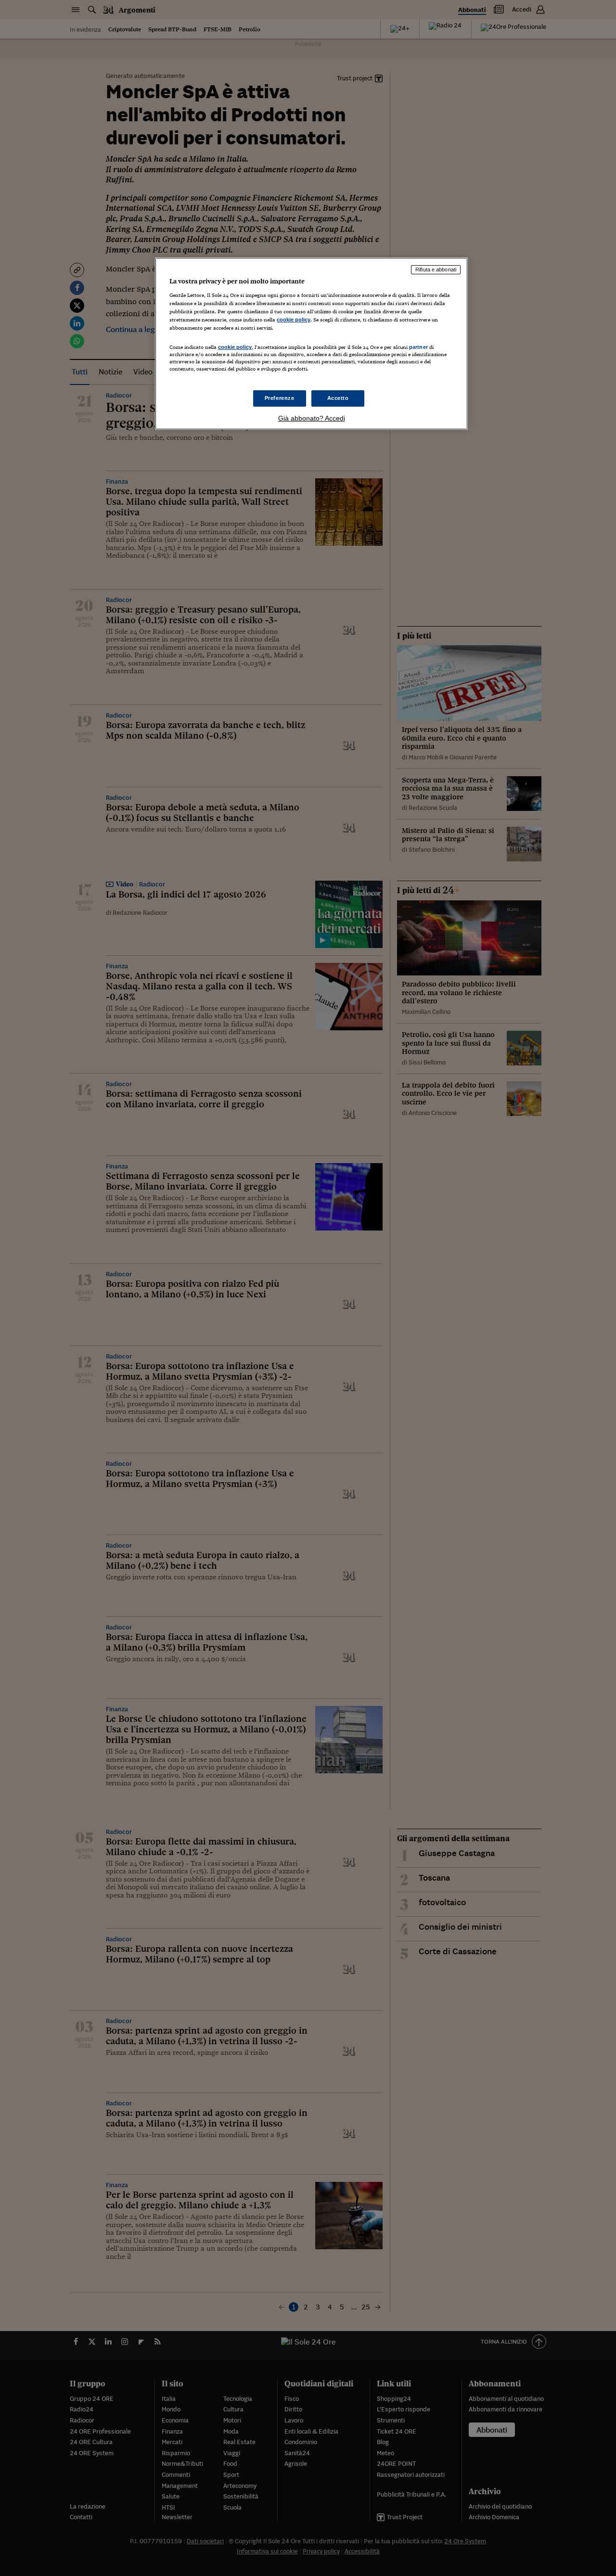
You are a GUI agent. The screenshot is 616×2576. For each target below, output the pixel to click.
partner (418, 347)
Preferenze (280, 398)
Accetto (338, 398)
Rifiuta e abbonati (436, 269)
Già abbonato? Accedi (312, 418)
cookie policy (294, 320)
